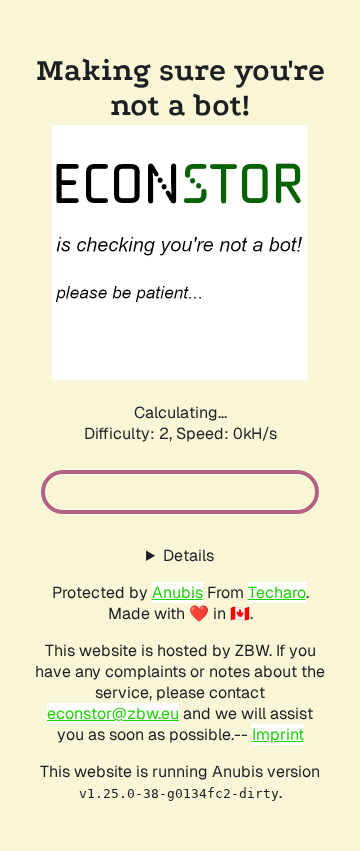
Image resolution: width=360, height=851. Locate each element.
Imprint (278, 734)
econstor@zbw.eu (113, 713)
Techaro (277, 592)
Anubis (177, 592)
